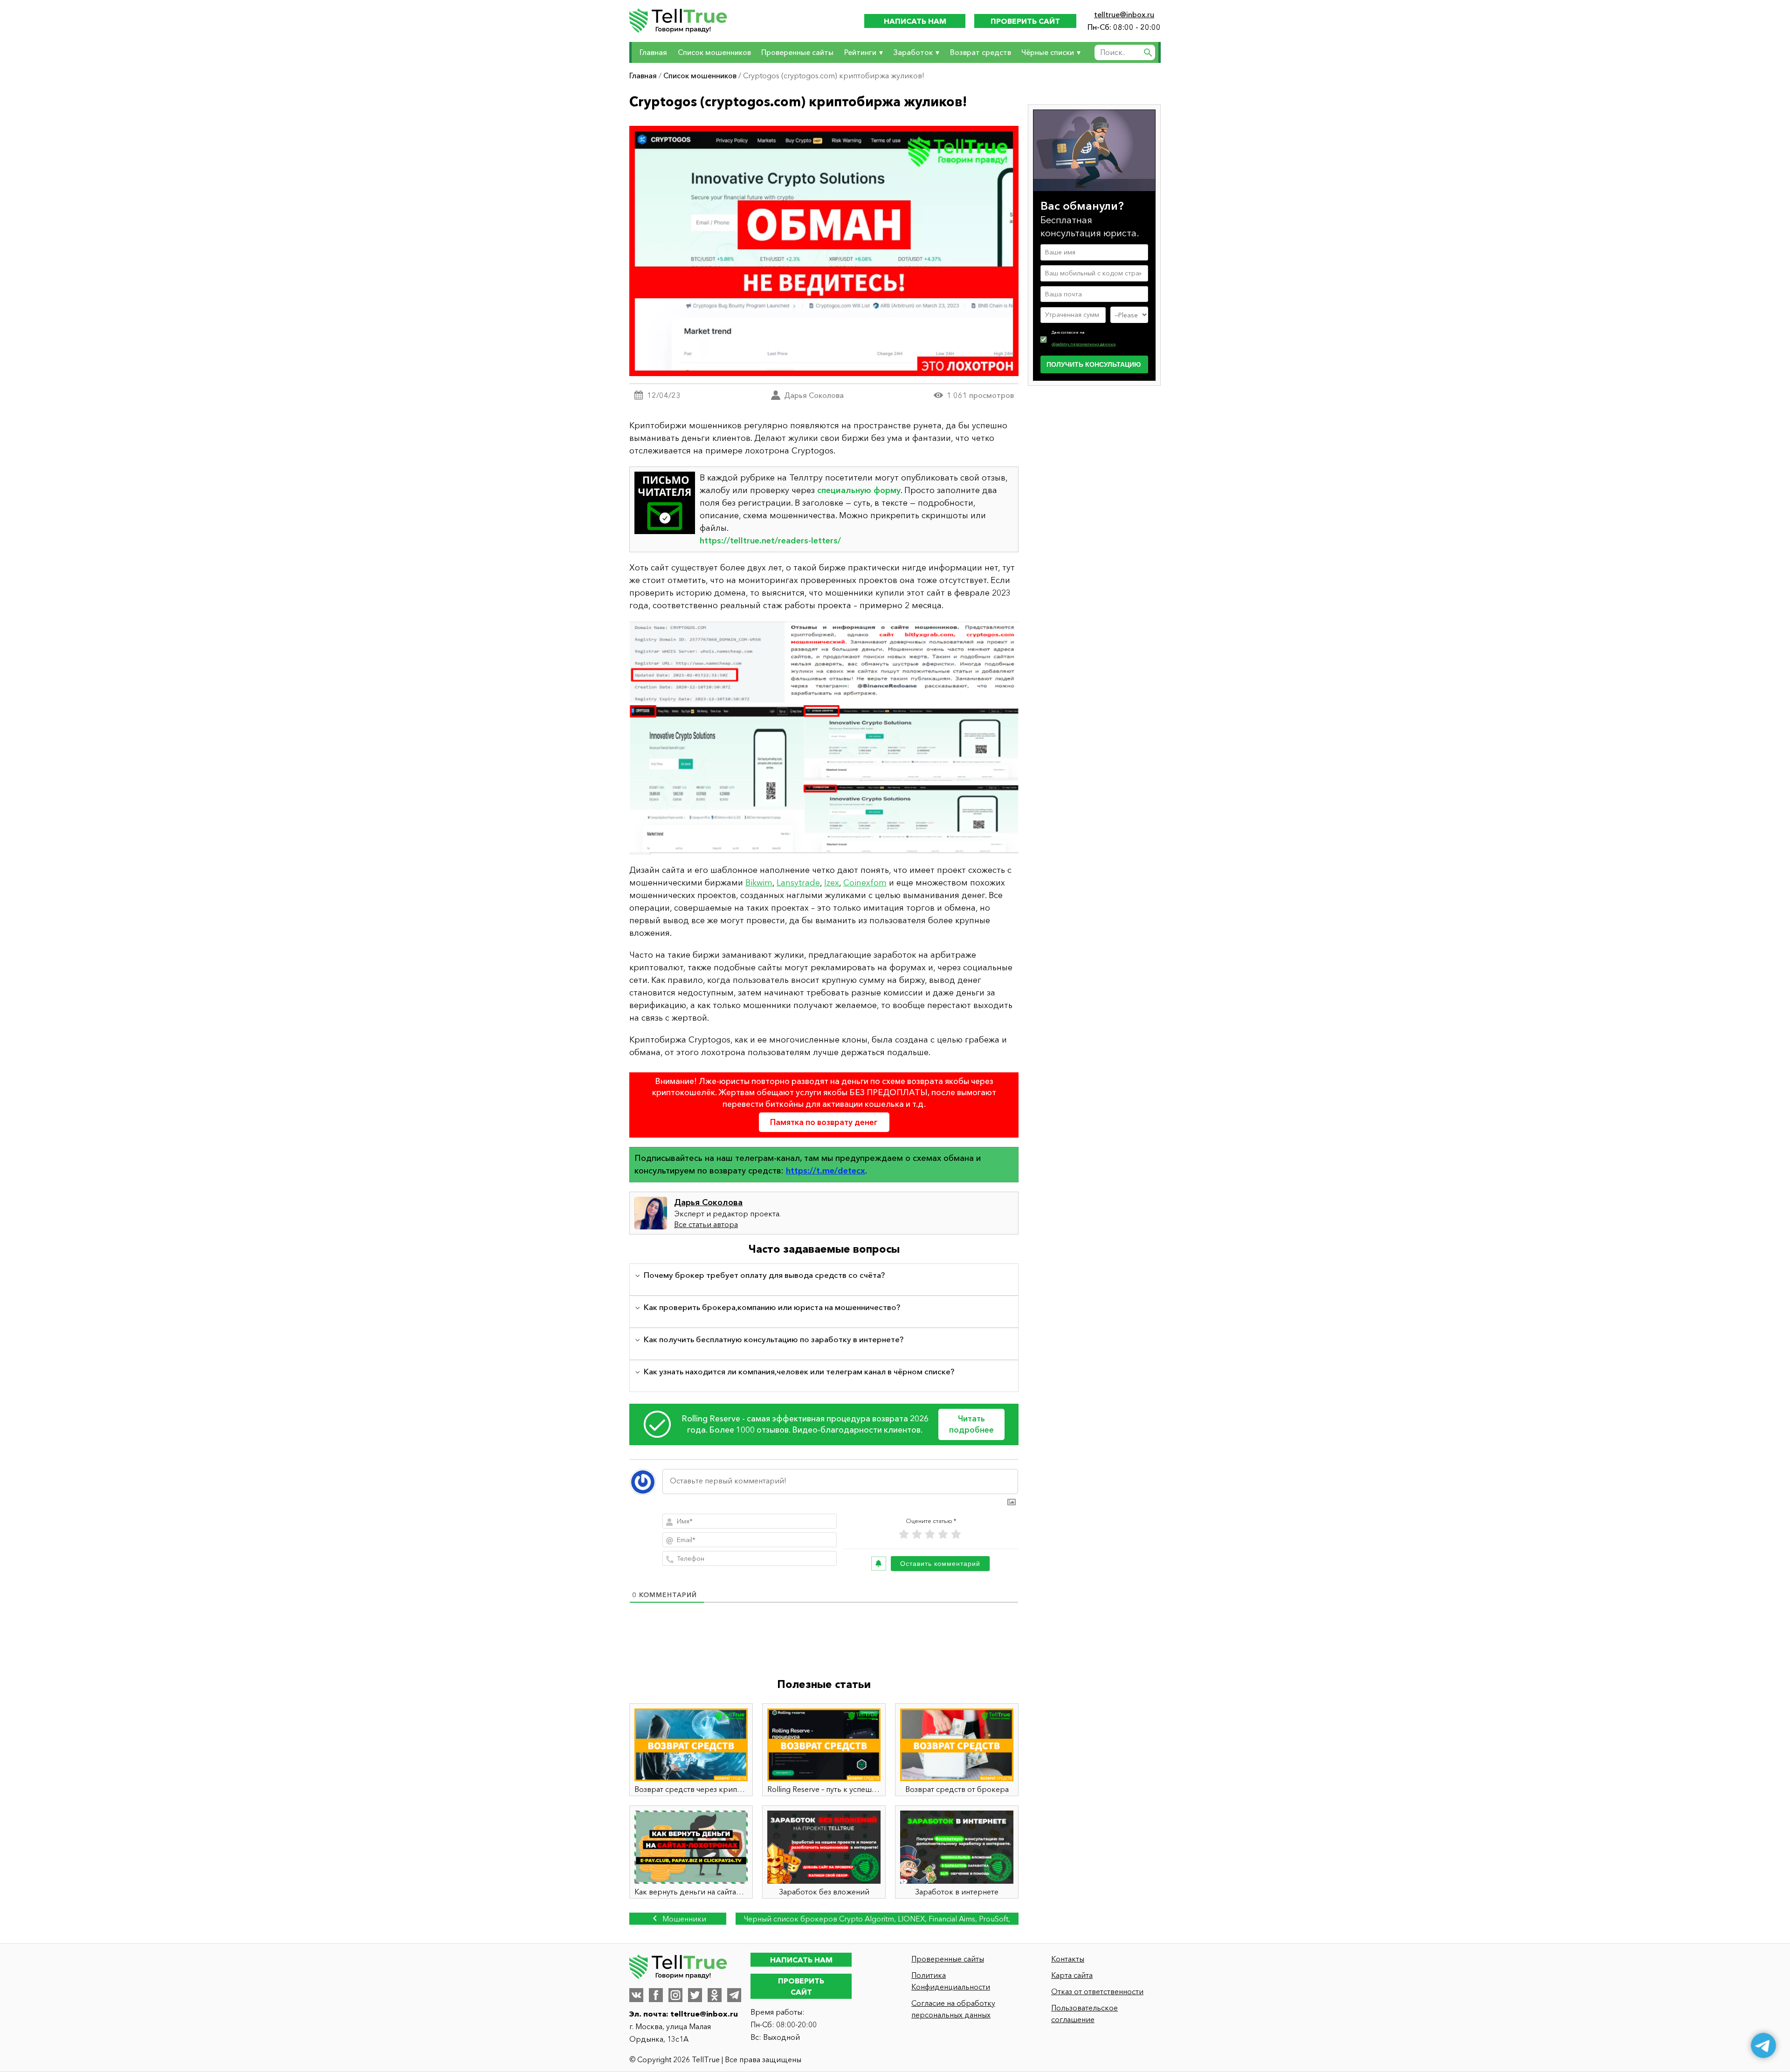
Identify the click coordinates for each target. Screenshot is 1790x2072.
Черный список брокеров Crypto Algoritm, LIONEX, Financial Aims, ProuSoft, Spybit (877, 1919)
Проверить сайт (1025, 21)
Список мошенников (714, 52)
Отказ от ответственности (1097, 1991)
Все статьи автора (706, 1224)
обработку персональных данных (1084, 344)
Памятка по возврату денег (824, 1122)
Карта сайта (1072, 1975)
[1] (904, 1534)
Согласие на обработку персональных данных (953, 2009)
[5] (956, 1534)
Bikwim (759, 883)
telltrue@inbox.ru (1124, 14)
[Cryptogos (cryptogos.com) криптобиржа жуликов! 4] (824, 738)
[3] (930, 1534)
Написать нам (915, 21)
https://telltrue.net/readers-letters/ (770, 541)
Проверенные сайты (797, 52)
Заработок (913, 52)
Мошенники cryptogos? (682, 1919)
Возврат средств (981, 52)
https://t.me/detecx (826, 1171)
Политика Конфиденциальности (951, 1981)
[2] (917, 1534)
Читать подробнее (971, 1424)
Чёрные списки (1048, 52)
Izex (832, 883)
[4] (943, 1534)
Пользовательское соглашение (1084, 2014)
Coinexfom (865, 883)
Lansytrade (798, 883)
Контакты (1068, 1959)
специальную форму (859, 490)
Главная (653, 52)
